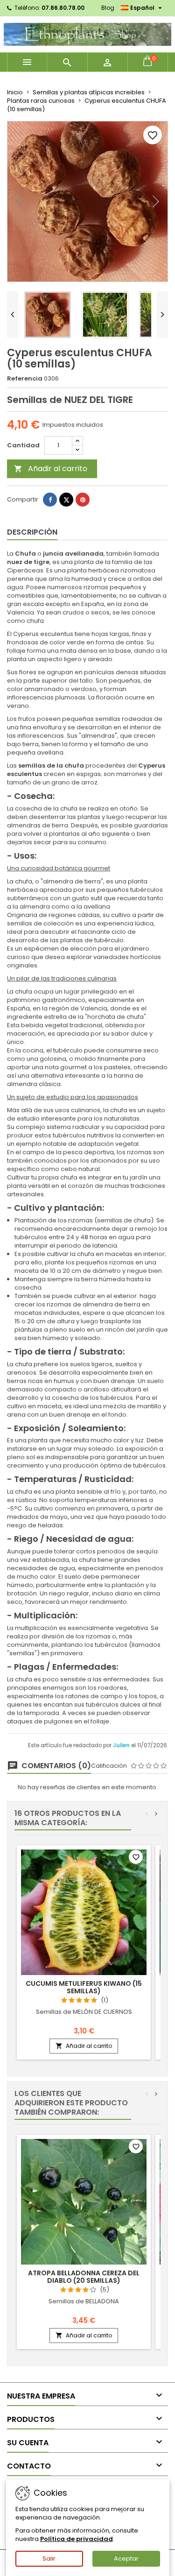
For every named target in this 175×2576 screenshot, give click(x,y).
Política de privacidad (77, 2539)
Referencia (25, 379)
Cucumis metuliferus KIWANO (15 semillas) (84, 1987)
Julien (122, 1745)
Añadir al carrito (51, 469)
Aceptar (126, 2558)
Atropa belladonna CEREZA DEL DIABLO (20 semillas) (84, 2277)
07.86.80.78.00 (63, 8)
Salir (49, 2558)
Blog (108, 8)
